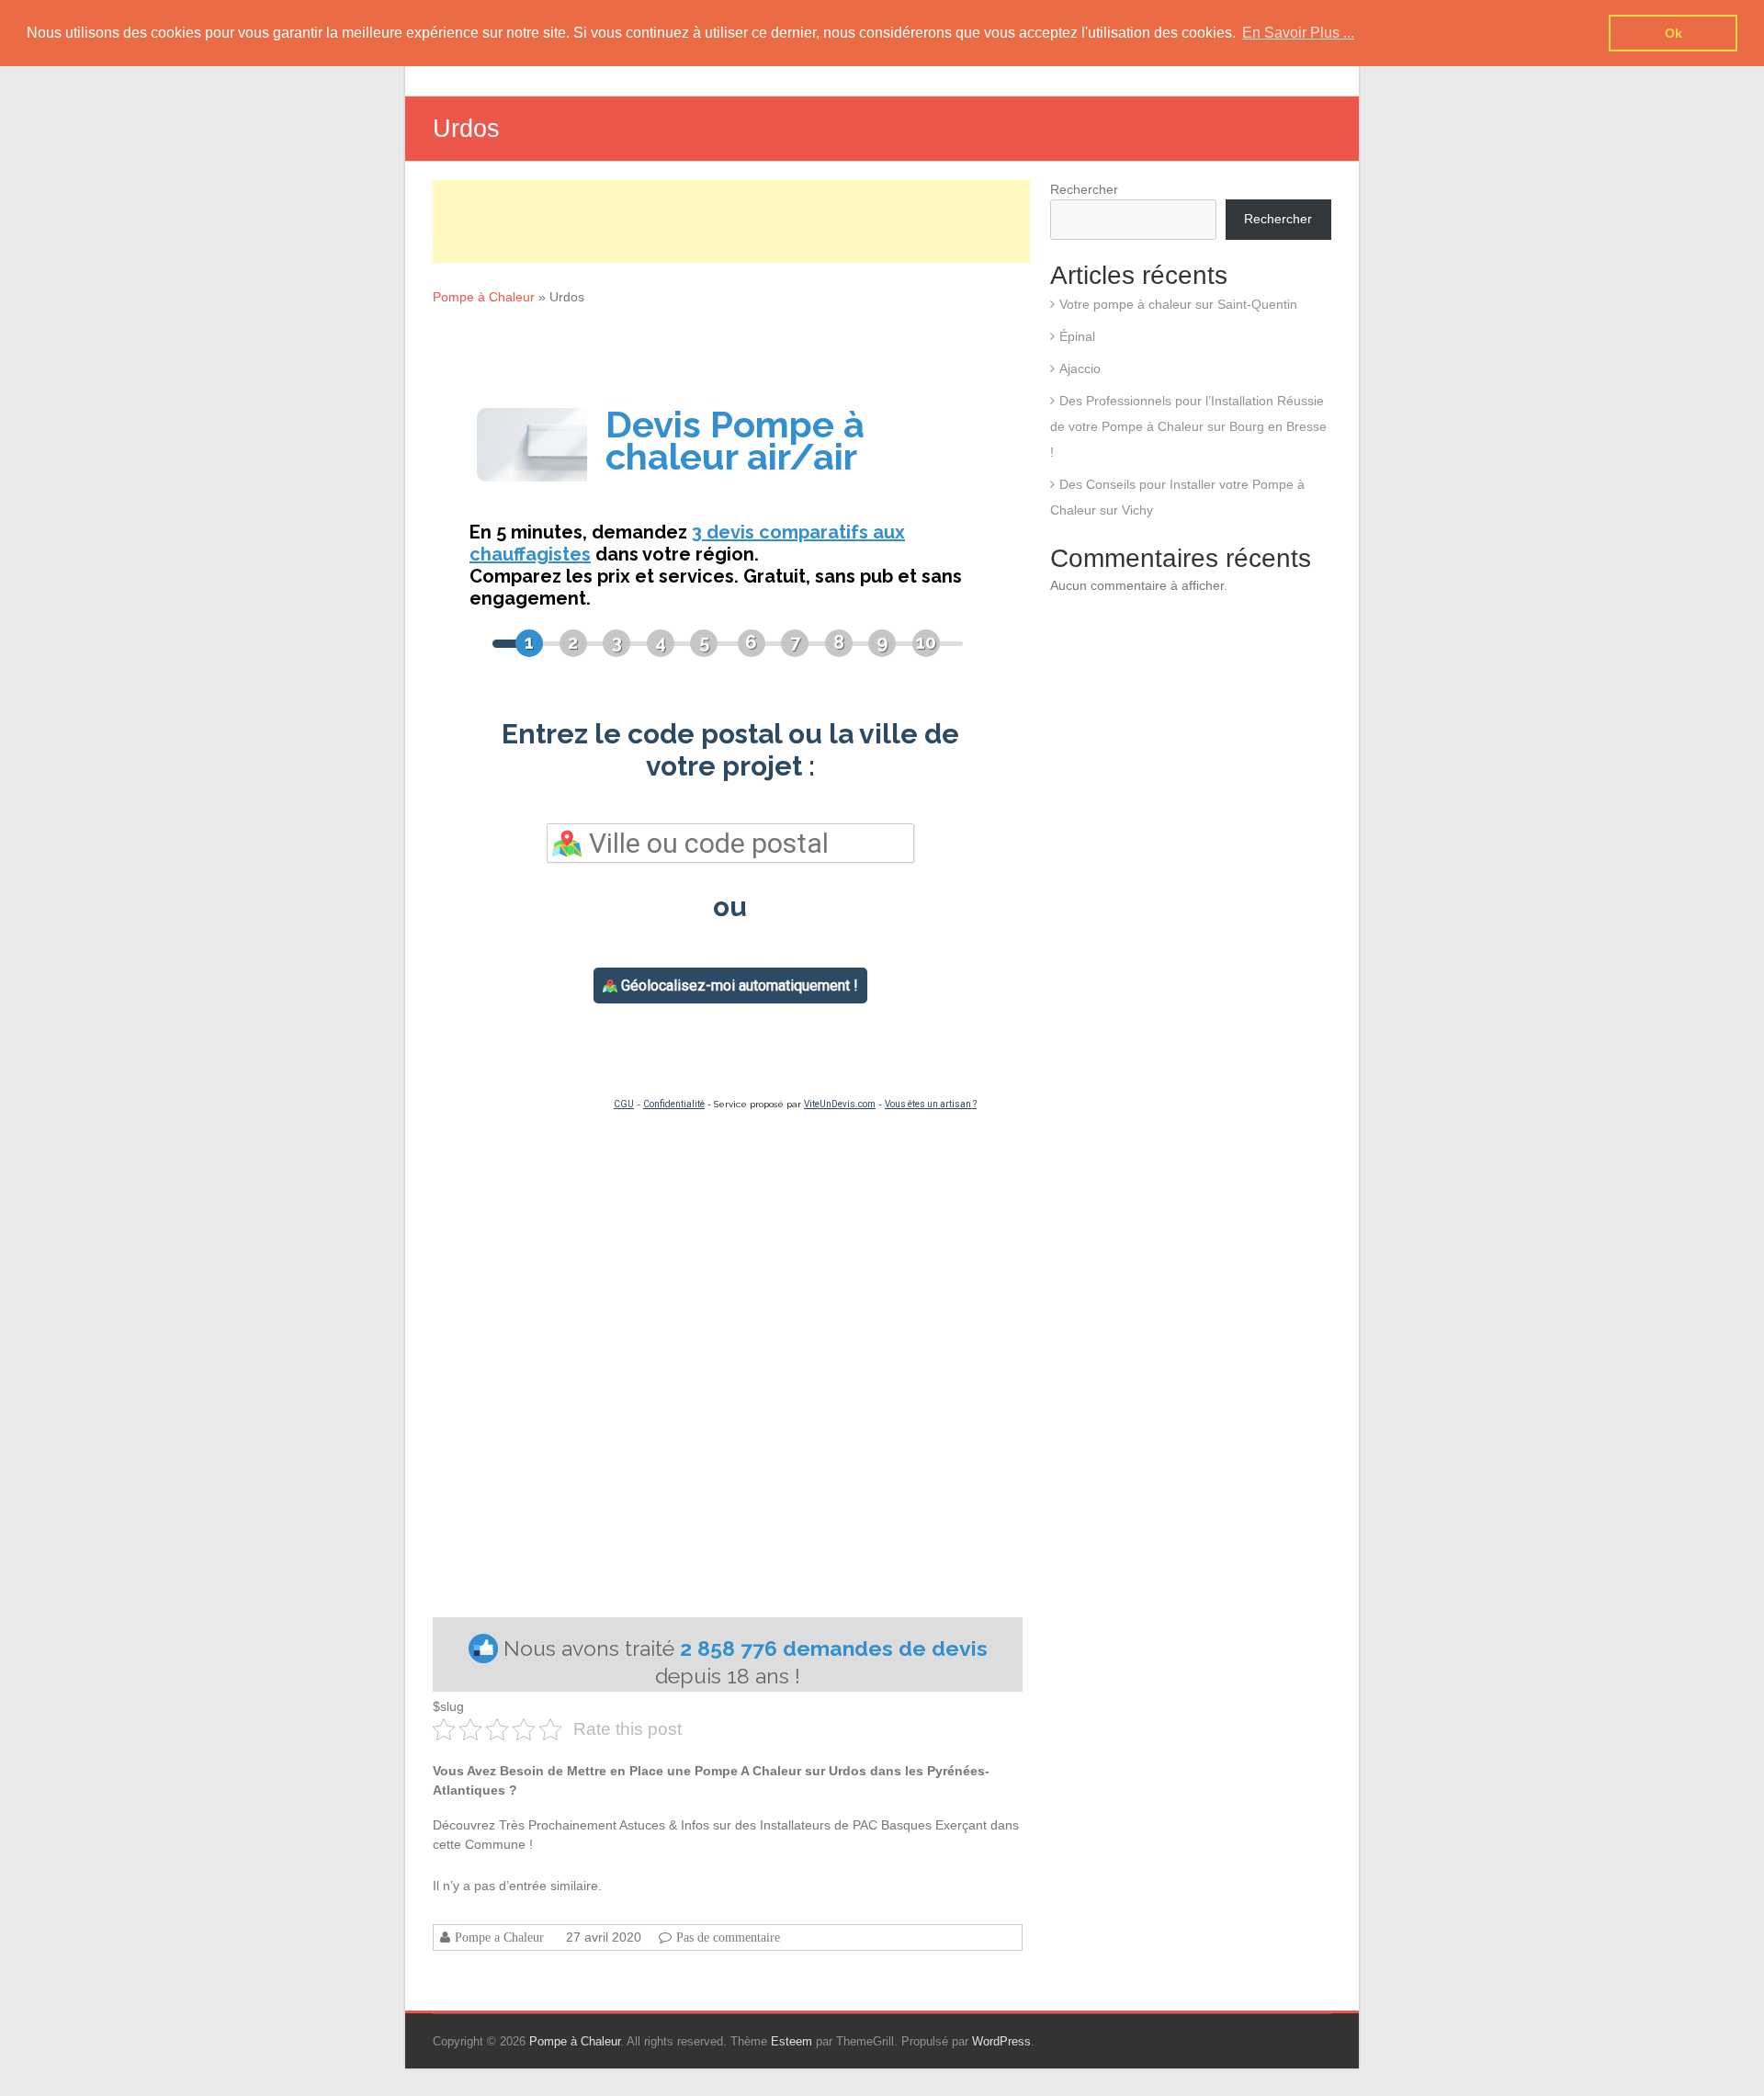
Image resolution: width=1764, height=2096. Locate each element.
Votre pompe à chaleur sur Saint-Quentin (1178, 304)
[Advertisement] (731, 221)
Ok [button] (1674, 33)
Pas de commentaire (728, 1937)
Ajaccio (1080, 368)
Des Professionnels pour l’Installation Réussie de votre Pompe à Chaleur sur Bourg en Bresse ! (1188, 426)
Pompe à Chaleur (484, 297)
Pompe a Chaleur (499, 1937)
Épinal (1077, 336)
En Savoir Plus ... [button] (1298, 33)
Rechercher (1084, 189)
